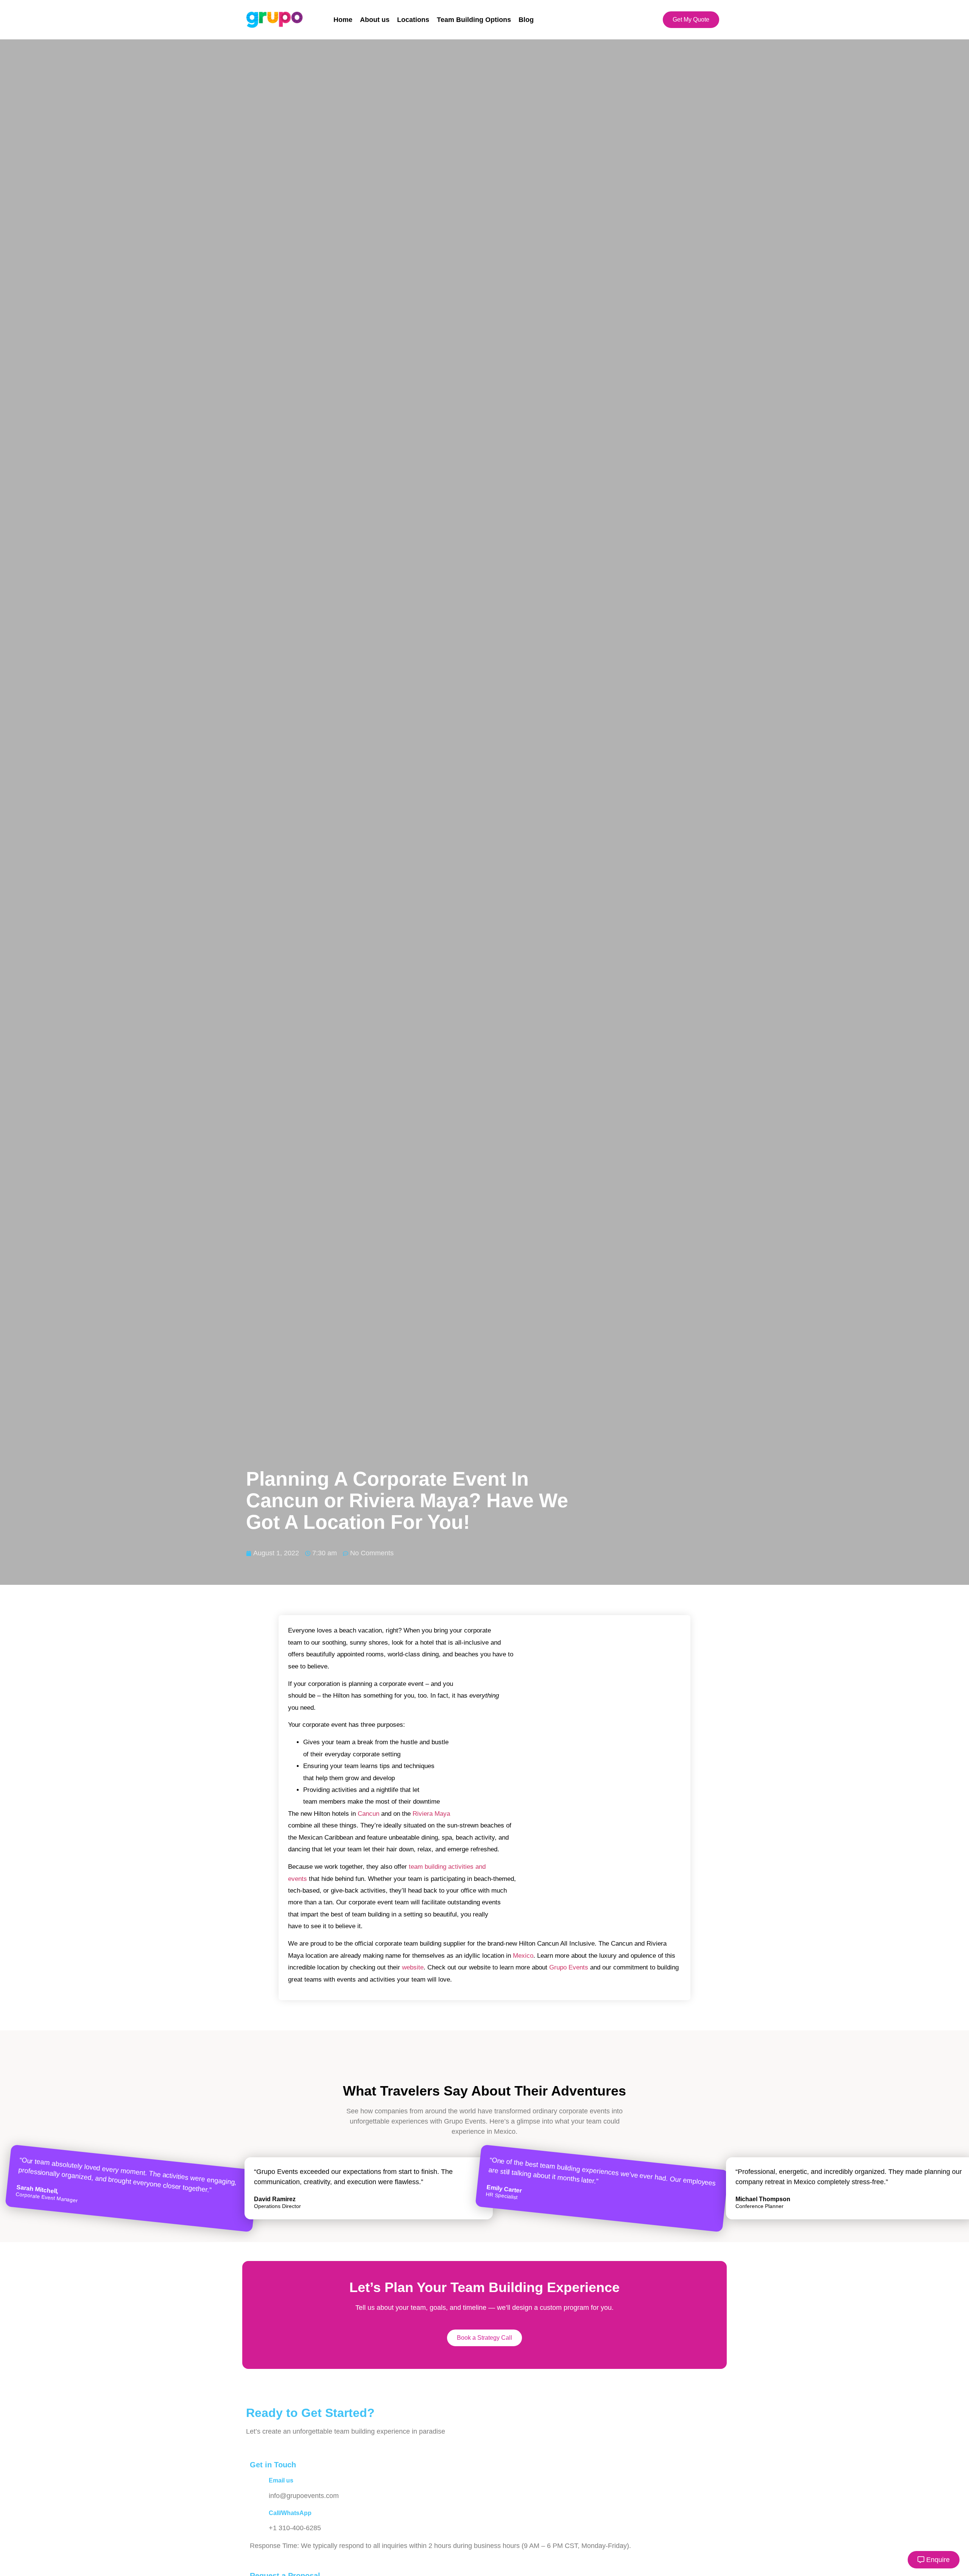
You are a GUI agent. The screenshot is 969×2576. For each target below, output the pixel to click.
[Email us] (259, 2486)
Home (343, 20)
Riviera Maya (431, 1814)
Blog (526, 20)
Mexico (523, 1956)
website (413, 1967)
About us (375, 20)
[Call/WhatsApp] (259, 2518)
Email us (281, 2480)
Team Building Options (474, 20)
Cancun (368, 1814)
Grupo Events (569, 1967)
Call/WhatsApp (290, 2513)
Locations (413, 20)
